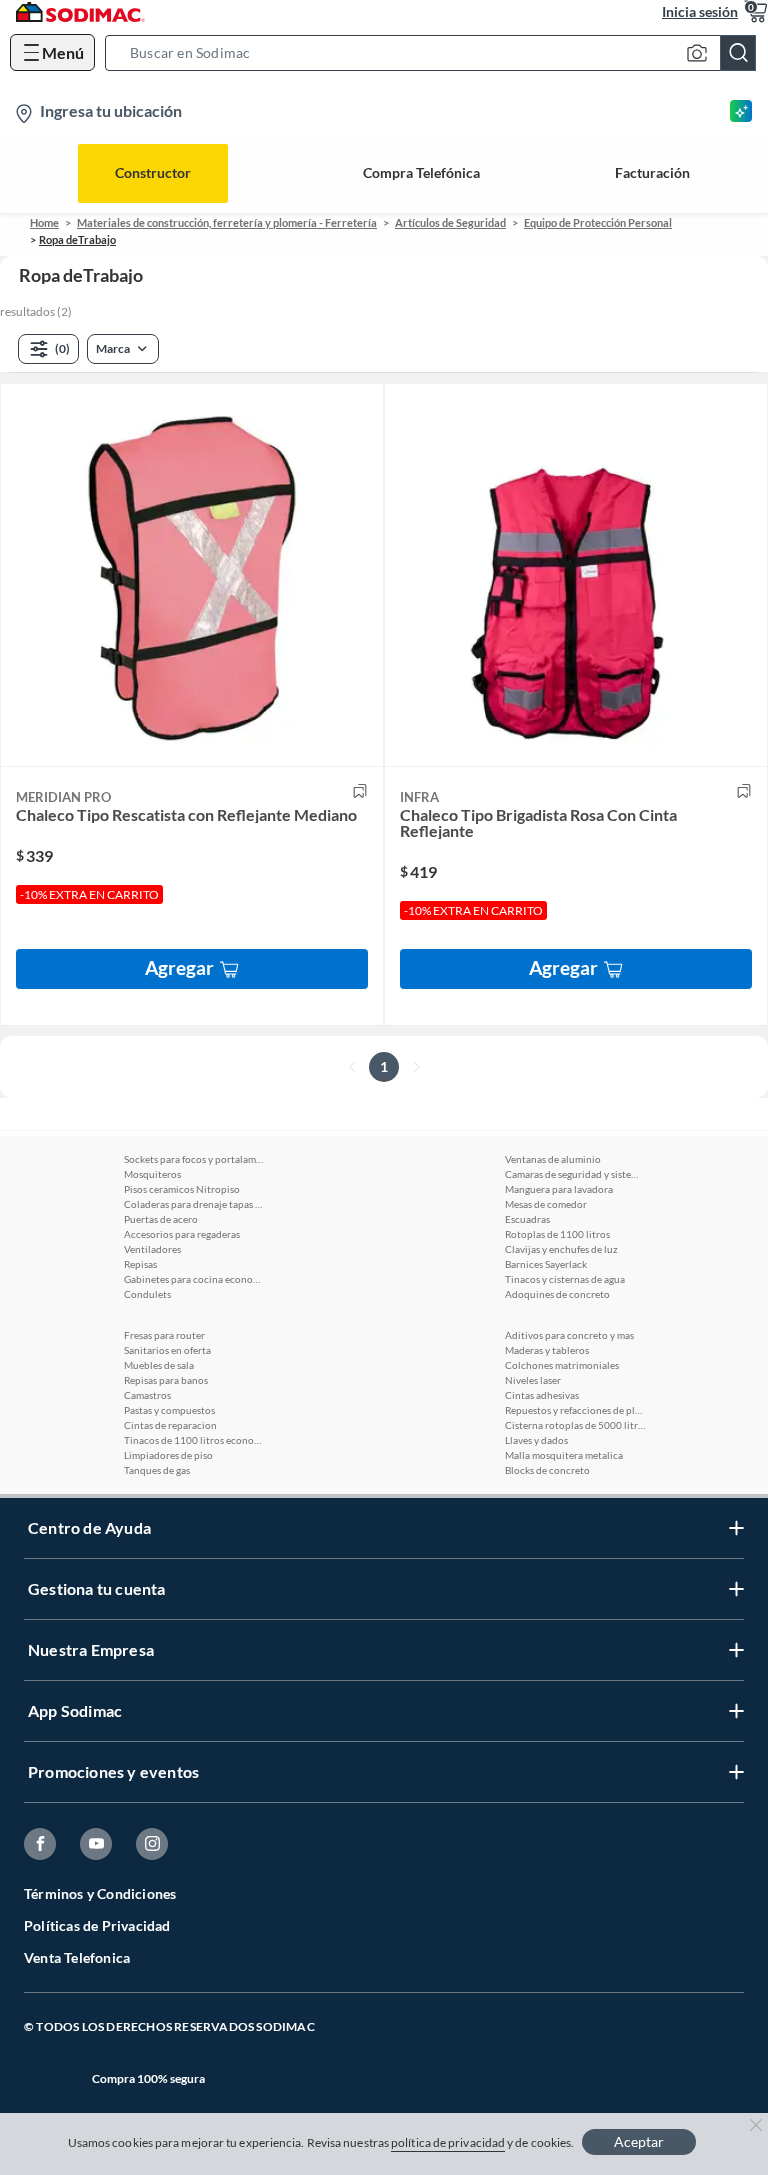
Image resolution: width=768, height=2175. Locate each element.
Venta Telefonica (77, 1957)
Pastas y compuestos (169, 1410)
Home (44, 222)
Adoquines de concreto (557, 1294)
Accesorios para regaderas (182, 1234)
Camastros (147, 1395)
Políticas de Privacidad (97, 1925)
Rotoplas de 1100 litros (557, 1234)
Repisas (140, 1264)
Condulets (147, 1294)
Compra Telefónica (421, 173)
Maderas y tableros (547, 1350)
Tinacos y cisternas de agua (565, 1279)
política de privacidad (448, 2142)
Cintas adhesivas (542, 1395)
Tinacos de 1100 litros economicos (194, 1440)
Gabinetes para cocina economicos (194, 1279)
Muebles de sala (159, 1365)
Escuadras (527, 1219)
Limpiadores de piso (168, 1455)
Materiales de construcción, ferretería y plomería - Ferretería (227, 222)
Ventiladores (152, 1249)
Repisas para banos (166, 1380)
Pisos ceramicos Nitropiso (182, 1189)
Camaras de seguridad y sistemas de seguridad (575, 1174)
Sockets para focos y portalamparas (194, 1159)
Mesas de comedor (546, 1204)
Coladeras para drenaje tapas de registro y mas (194, 1204)
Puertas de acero (161, 1219)
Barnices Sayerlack (546, 1264)
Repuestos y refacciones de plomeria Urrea (575, 1410)
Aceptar (639, 2141)
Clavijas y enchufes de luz (561, 1249)
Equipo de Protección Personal (598, 222)
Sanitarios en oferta (167, 1350)
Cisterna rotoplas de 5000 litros (575, 1425)
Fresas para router (164, 1335)
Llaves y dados (536, 1440)
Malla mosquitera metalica (564, 1455)
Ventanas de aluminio (553, 1159)
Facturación (652, 173)
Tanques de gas (157, 1470)
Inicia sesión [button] (700, 11)
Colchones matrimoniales (562, 1365)
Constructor (153, 172)
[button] (436, 53)
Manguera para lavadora (559, 1189)
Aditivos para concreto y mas (569, 1335)
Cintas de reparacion (170, 1425)
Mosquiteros (152, 1174)
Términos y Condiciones (100, 1893)
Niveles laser (533, 1380)
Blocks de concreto (547, 1470)
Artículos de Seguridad (450, 222)
